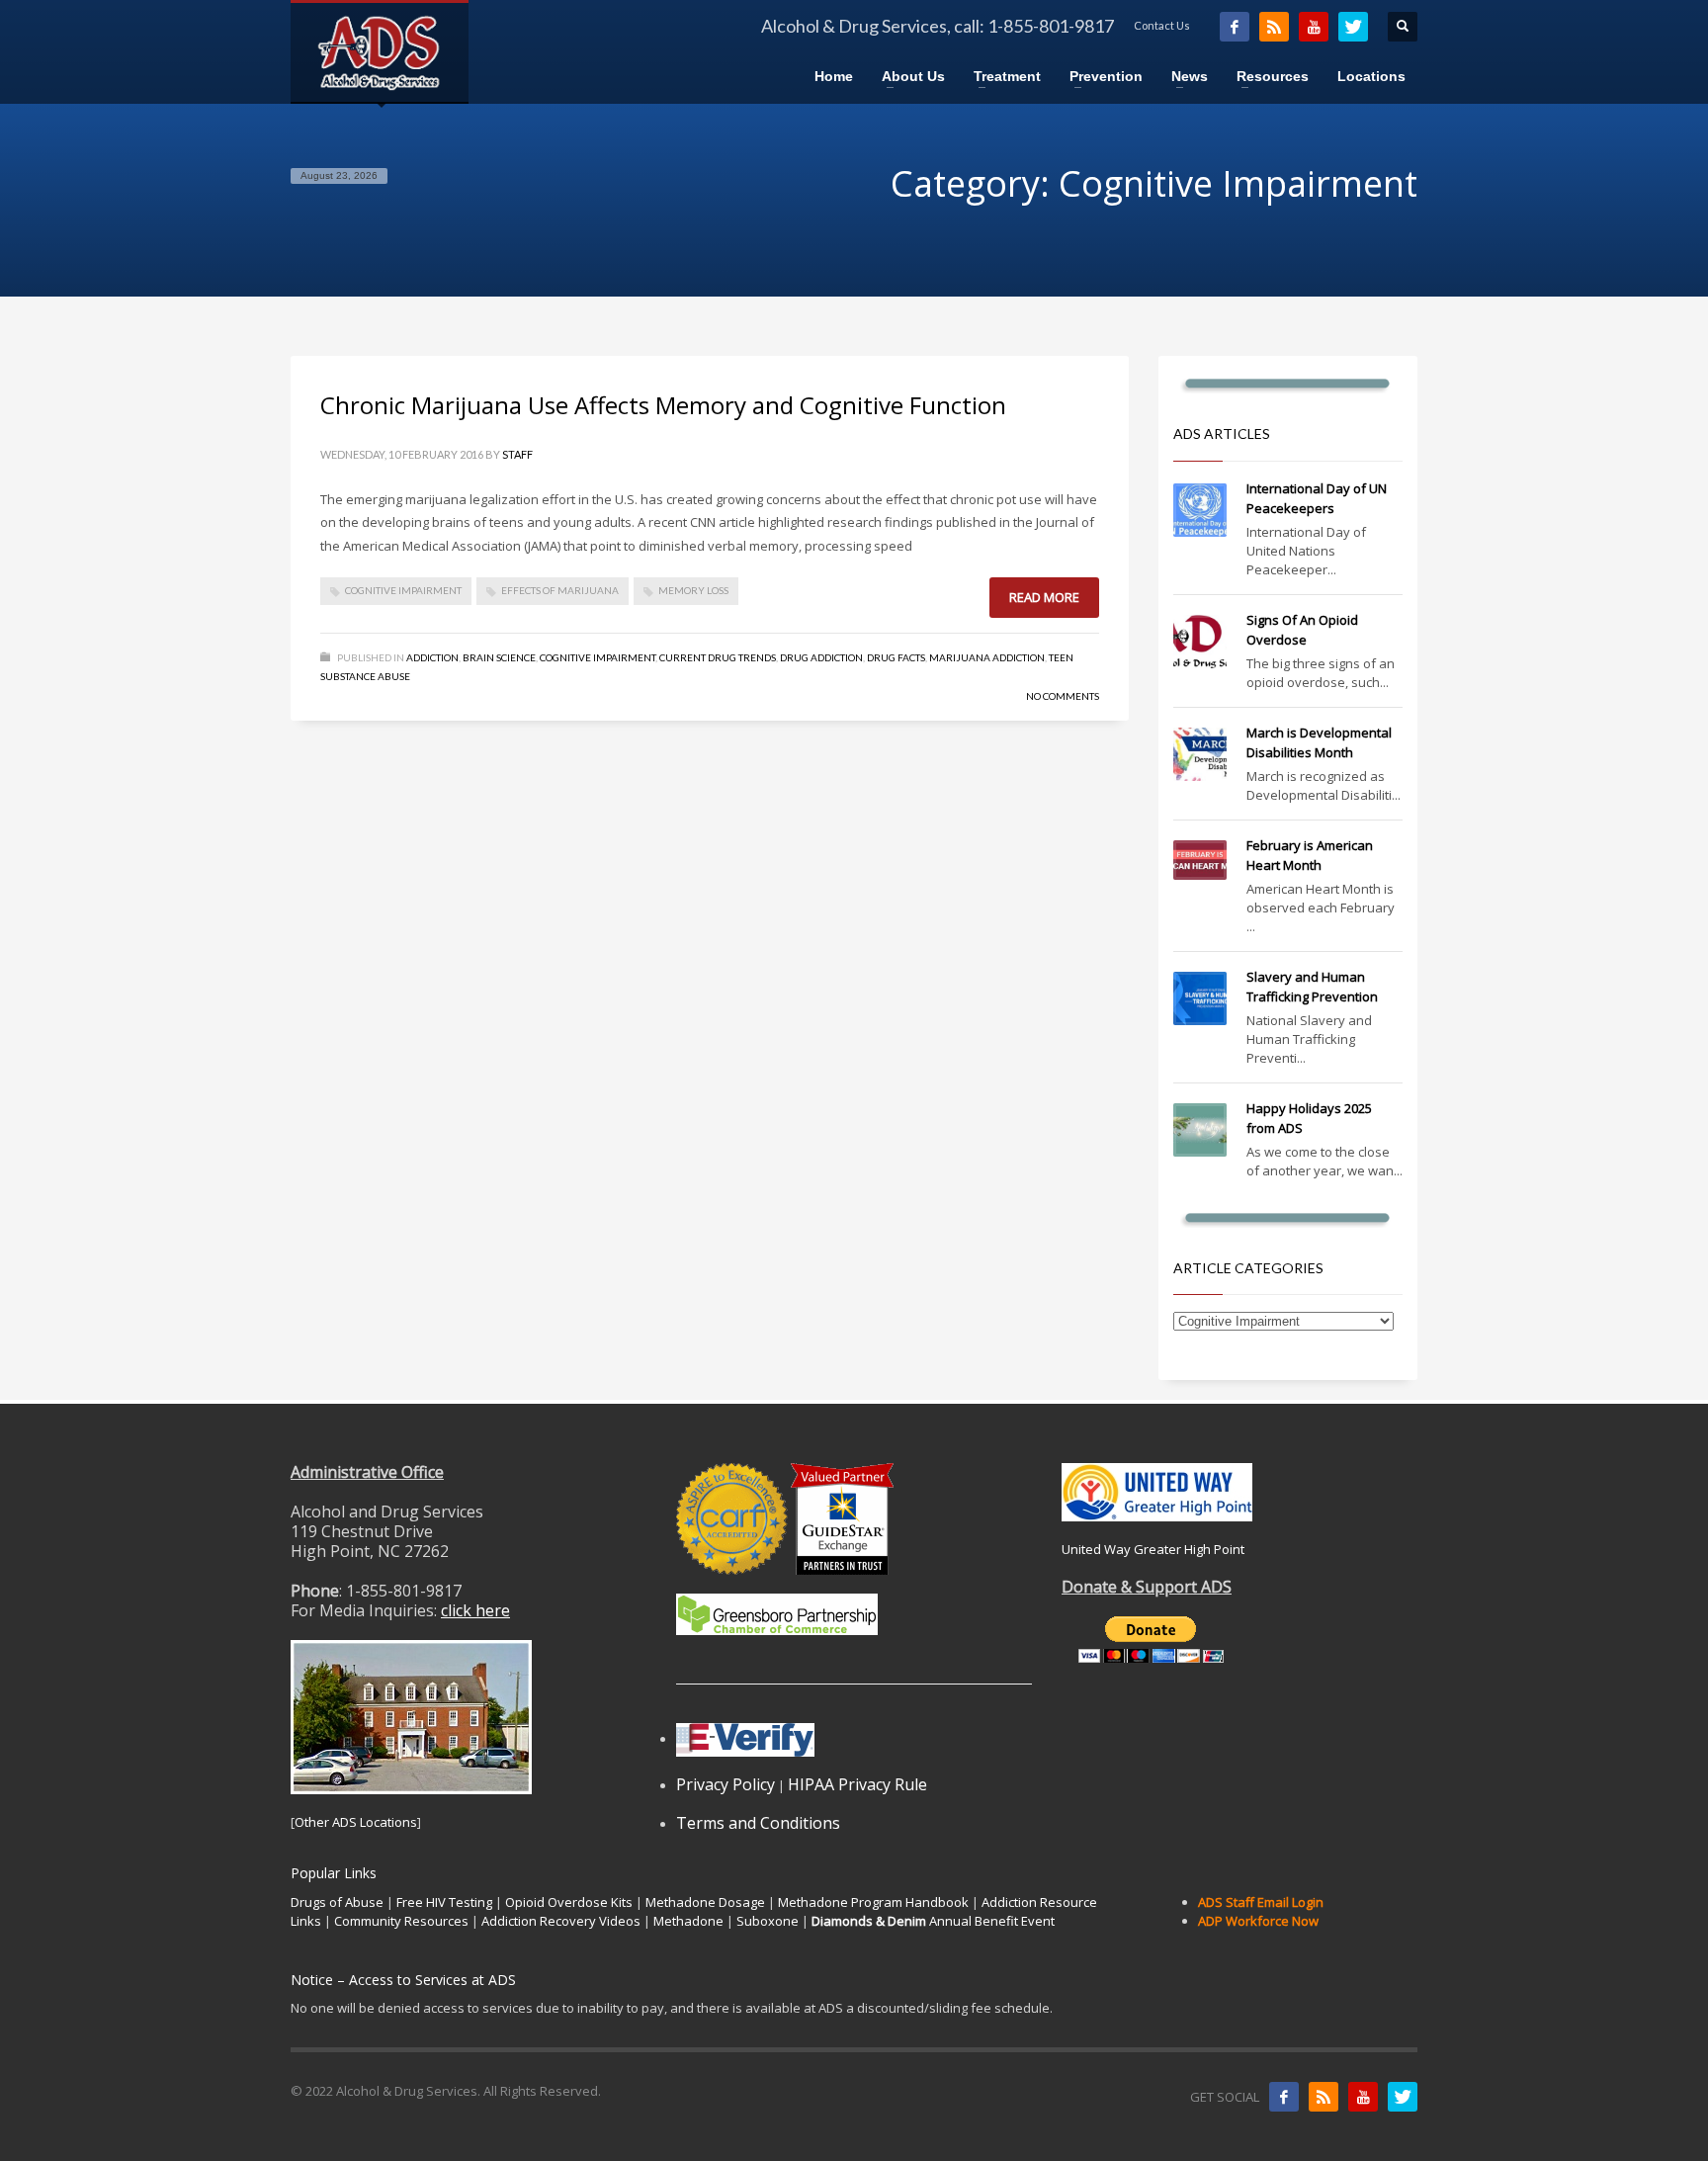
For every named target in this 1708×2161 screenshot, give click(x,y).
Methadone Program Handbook (873, 1902)
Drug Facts (896, 657)
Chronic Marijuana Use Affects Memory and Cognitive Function (663, 405)
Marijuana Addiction (987, 657)
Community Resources (401, 1921)
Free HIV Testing (444, 1902)
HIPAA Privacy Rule (857, 1784)
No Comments (1063, 696)
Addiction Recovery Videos (561, 1921)
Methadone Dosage (705, 1902)
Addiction (432, 657)
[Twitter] (1353, 27)
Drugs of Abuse (337, 1902)
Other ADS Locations (356, 1822)
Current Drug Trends (718, 657)
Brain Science (499, 657)
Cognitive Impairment (403, 590)
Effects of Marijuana (560, 590)
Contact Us (1162, 25)
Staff (517, 454)
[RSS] (1274, 27)
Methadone (688, 1921)
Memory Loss (693, 590)
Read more (1044, 597)
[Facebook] (1235, 27)
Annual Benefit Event (933, 1921)
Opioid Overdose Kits (569, 1902)
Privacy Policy (726, 1784)
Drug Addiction (821, 657)
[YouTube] (1314, 27)
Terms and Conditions (758, 1823)
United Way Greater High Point (1153, 1549)
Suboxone (768, 1921)
